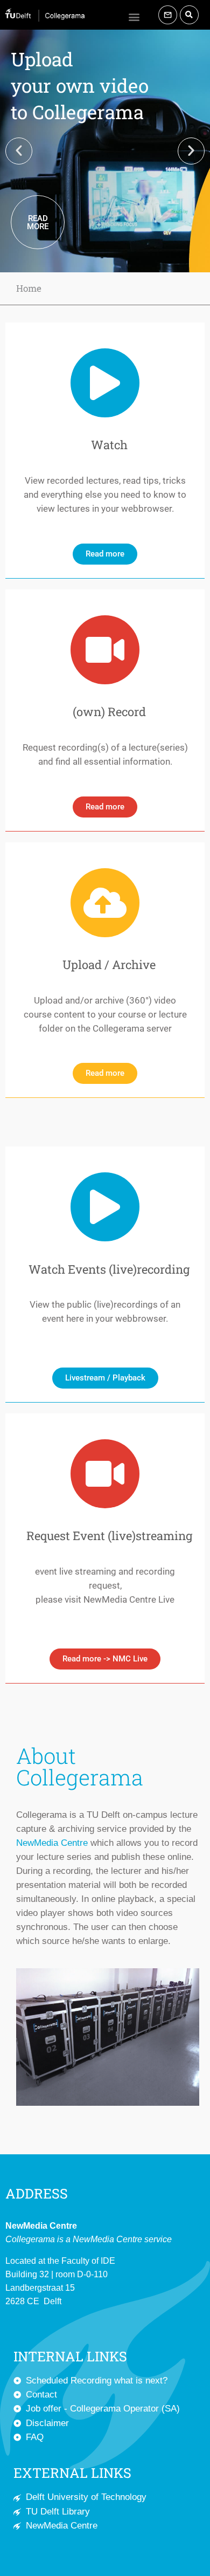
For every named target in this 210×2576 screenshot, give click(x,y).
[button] (134, 16)
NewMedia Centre (52, 1843)
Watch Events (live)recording (109, 1269)
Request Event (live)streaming (109, 1536)
